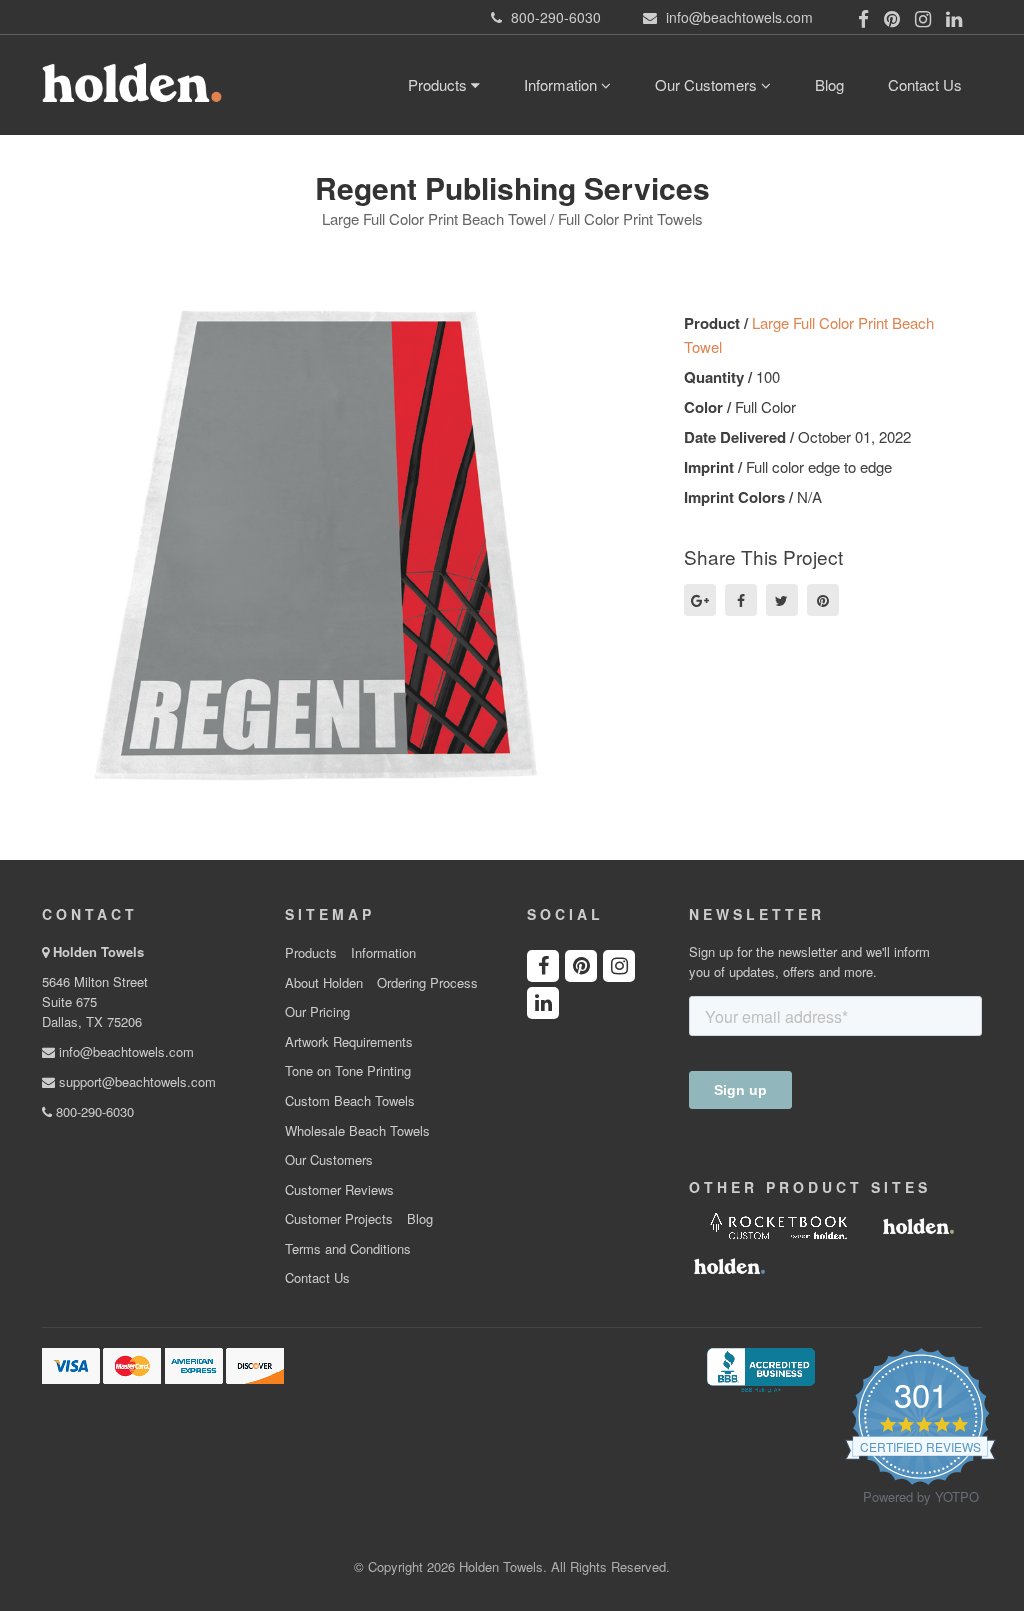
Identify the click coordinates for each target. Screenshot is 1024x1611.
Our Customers (708, 84)
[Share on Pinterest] (823, 600)
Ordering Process (427, 983)
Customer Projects (339, 1219)
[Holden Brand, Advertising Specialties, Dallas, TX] (761, 1368)
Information (562, 84)
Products (439, 84)
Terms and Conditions (348, 1249)
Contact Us (925, 84)
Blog (829, 84)
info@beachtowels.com (124, 1051)
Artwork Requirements (349, 1042)
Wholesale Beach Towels (357, 1131)
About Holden (324, 983)
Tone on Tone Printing (348, 1071)
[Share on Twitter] (782, 600)
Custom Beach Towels (350, 1101)
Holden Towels (98, 951)
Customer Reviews (339, 1190)
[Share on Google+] (700, 600)
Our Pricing (317, 1012)
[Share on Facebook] (741, 600)
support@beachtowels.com (135, 1081)
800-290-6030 (93, 1111)
